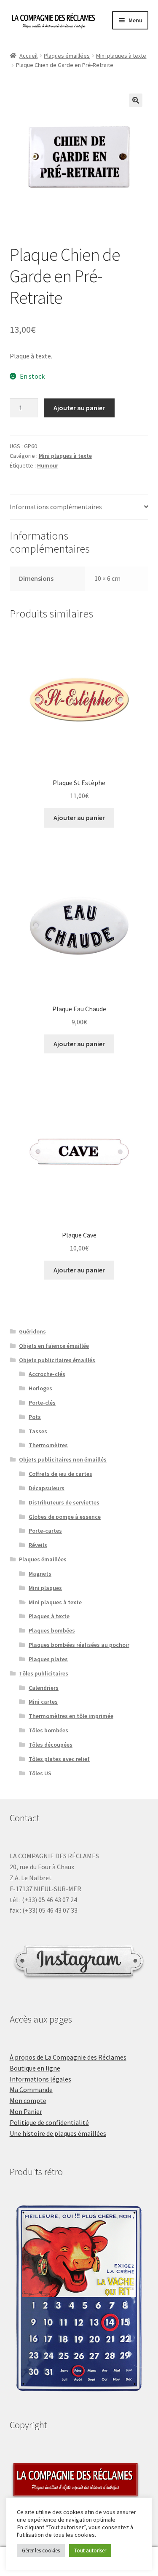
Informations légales (40, 2079)
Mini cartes (43, 1702)
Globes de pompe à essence (65, 1517)
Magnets (40, 1574)
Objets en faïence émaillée (54, 1346)
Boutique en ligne (35, 2068)
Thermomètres (48, 1445)
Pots (35, 1417)
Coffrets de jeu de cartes (60, 1474)
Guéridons (32, 1331)
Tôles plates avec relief (59, 1759)
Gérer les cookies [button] (41, 2551)
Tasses (38, 1431)
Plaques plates (48, 1659)
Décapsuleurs (47, 1488)
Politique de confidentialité (49, 2122)
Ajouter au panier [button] (79, 818)
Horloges (40, 1388)
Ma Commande (31, 2090)
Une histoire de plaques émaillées (58, 2133)
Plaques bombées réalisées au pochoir (79, 1645)
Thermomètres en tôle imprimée (71, 1716)
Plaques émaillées (67, 56)
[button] (136, 100)
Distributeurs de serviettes (64, 1502)
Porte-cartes (45, 1531)
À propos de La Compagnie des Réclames (68, 2057)
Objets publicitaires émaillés (57, 1360)
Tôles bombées (48, 1730)
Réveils (38, 1545)
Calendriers (44, 1688)
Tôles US (40, 1773)
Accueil (28, 56)
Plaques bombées (52, 1630)
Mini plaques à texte (121, 56)
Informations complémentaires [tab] (56, 507)
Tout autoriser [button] (90, 2551)
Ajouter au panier (79, 408)
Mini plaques (45, 1588)
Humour (48, 465)
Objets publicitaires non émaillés (63, 1459)
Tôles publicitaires (44, 1673)
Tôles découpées (51, 1745)
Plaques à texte (49, 1616)
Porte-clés (42, 1403)
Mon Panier (26, 2111)
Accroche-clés (47, 1374)
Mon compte (28, 2100)
